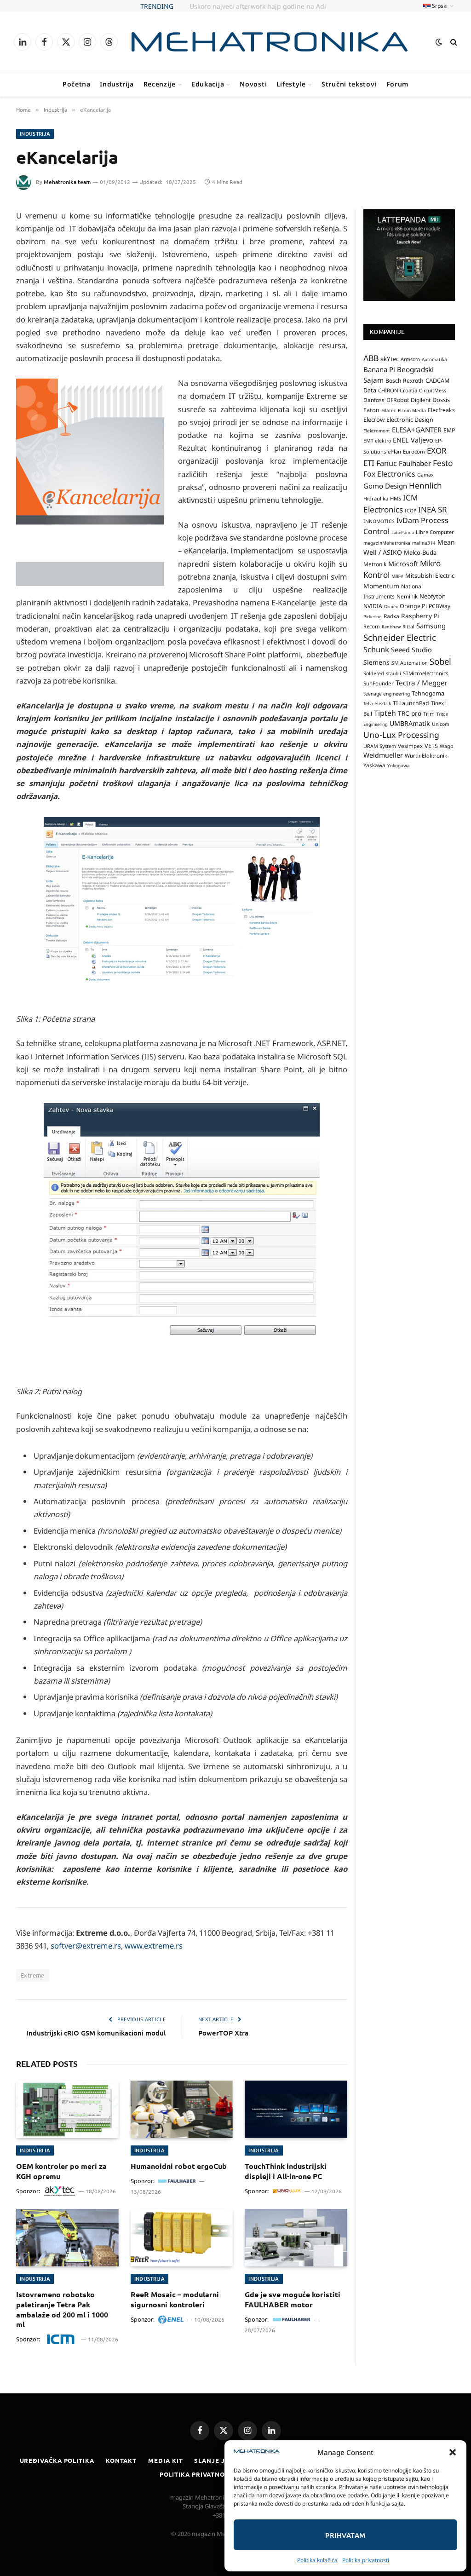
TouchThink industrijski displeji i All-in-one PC (286, 2171)
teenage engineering (387, 694)
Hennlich (425, 486)
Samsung (431, 626)
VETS (431, 746)
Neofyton (433, 596)
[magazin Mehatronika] (270, 42)
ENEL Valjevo (413, 440)
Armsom (410, 359)
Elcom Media (412, 410)
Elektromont (377, 431)
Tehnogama (428, 693)
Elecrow (374, 420)
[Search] (453, 42)
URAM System (380, 746)
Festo (443, 463)
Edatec (389, 410)
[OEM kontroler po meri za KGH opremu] (67, 2109)
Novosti (253, 84)
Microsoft (403, 564)
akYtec (390, 359)
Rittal (408, 627)
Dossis (441, 400)
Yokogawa (399, 765)
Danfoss (374, 400)
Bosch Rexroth (405, 381)
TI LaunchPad (411, 703)
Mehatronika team (67, 182)
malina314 (424, 543)
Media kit (165, 2460)
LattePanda (403, 532)
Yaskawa (374, 765)
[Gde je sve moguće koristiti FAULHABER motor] (296, 2238)
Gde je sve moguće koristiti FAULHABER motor (293, 2299)
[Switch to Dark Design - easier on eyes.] (439, 42)
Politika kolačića (317, 2560)
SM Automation (410, 663)
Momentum (381, 586)
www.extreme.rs (154, 1946)
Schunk (376, 649)
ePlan (394, 451)
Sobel (440, 661)
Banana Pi (379, 369)
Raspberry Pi (420, 616)
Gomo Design (385, 486)
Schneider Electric (400, 637)
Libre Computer (435, 532)
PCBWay (439, 606)
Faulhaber (415, 463)
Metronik (375, 564)
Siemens (376, 662)
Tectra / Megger (422, 683)
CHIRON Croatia (398, 390)
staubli (393, 673)
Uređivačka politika (57, 2460)
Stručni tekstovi (349, 84)
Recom (372, 626)
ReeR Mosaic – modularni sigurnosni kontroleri (175, 2299)
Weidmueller (383, 755)
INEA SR (433, 509)
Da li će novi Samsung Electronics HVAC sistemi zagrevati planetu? (248, 6)
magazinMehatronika (387, 543)
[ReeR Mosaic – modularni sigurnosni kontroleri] (182, 2238)
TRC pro (410, 713)
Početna (77, 84)
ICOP (411, 511)
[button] (453, 2452)
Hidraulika (376, 498)
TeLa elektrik (377, 703)
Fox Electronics (389, 474)
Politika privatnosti (366, 2560)
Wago (446, 746)
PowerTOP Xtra (223, 2033)
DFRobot (398, 400)
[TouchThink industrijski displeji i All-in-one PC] (296, 2109)
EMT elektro (377, 441)
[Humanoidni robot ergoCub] (182, 2109)
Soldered (374, 673)
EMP (449, 430)
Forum (398, 84)
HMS (396, 498)
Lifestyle (291, 84)
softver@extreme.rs (85, 1946)
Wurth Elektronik (426, 755)
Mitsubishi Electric (430, 575)
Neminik (407, 596)
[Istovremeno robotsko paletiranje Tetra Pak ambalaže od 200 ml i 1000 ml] (67, 2238)
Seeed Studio (411, 650)
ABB (371, 358)
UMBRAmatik (410, 723)
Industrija (117, 84)
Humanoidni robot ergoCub (179, 2166)
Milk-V (397, 576)
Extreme (33, 1975)
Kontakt (121, 2460)
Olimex (391, 607)
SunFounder (379, 683)
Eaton (371, 410)
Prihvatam (345, 2535)
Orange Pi (413, 606)
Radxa (391, 616)
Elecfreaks (441, 410)
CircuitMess (433, 391)
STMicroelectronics (425, 673)
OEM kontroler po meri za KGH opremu (61, 2171)
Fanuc (387, 463)
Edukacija (208, 84)
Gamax (425, 475)
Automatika (434, 359)
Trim (429, 713)
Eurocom (414, 451)
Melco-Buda (420, 552)
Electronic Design (410, 420)
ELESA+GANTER (417, 430)
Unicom (441, 724)
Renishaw (391, 627)
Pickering (373, 617)
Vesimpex (410, 746)
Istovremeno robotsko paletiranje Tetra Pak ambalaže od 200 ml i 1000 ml (62, 2309)
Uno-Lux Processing (401, 735)
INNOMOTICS (379, 521)
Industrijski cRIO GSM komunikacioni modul (96, 2033)
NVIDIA (373, 606)
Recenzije (160, 84)
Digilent (421, 400)
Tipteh (385, 713)
